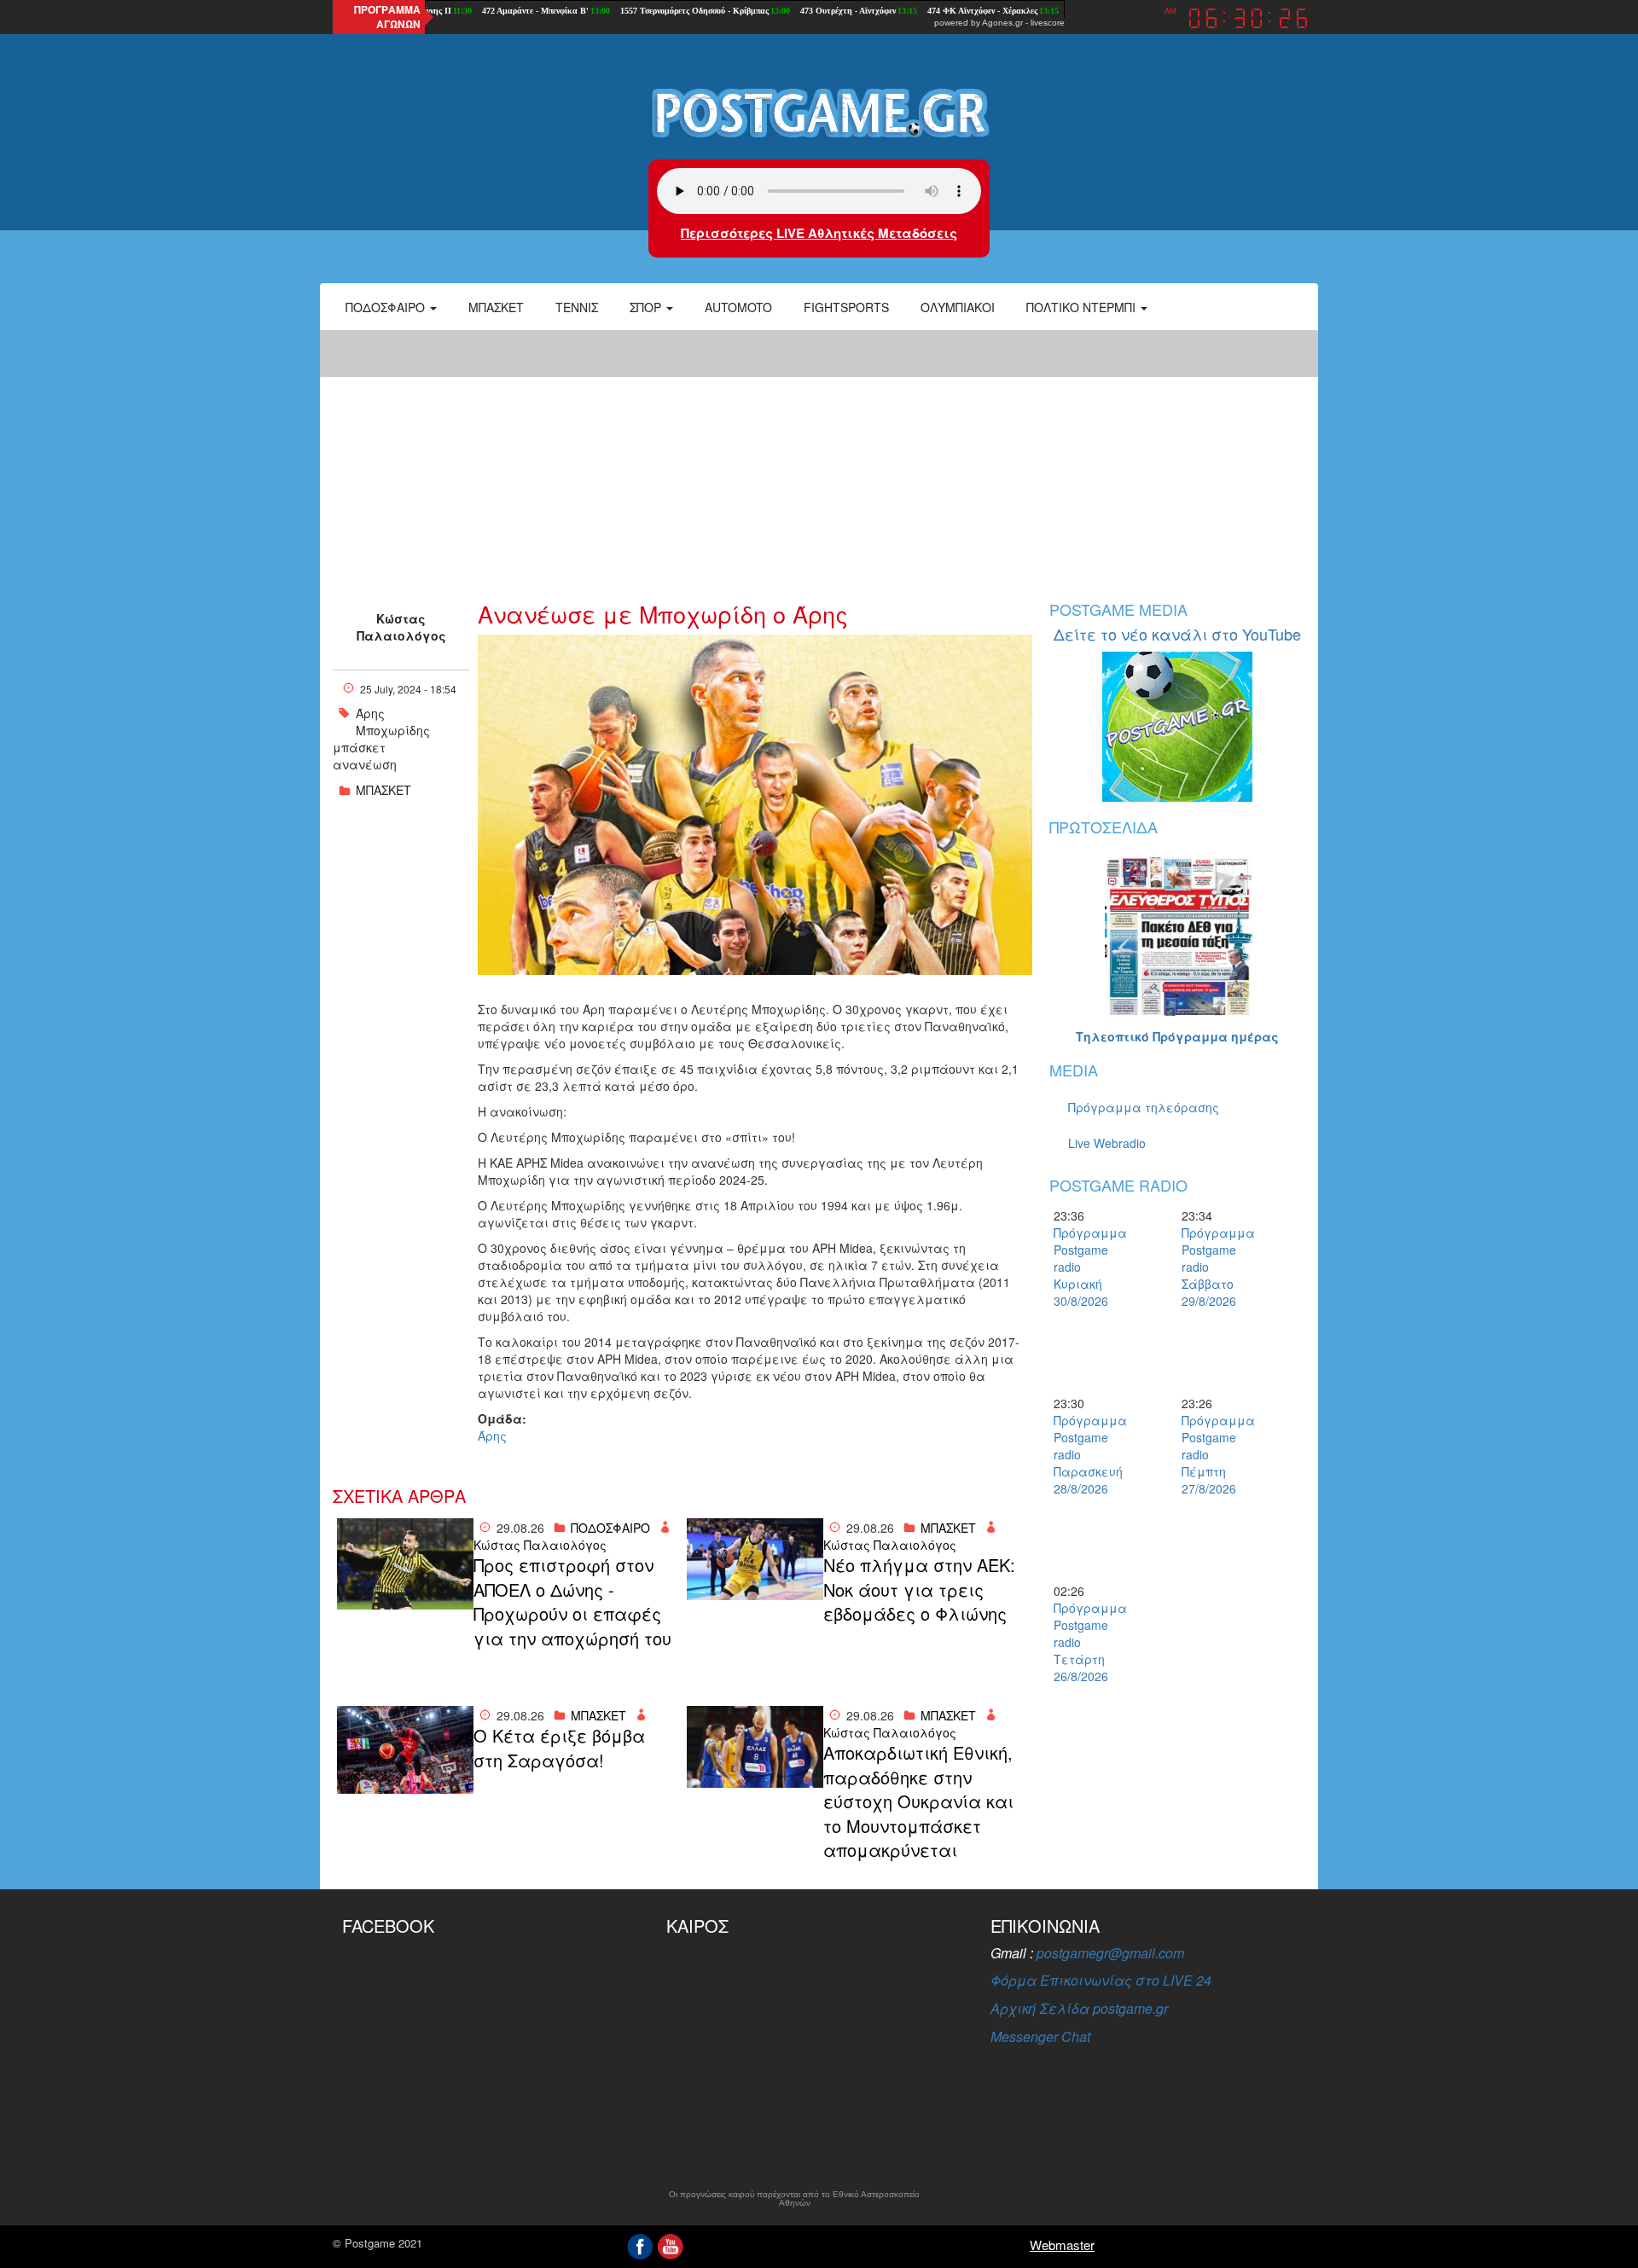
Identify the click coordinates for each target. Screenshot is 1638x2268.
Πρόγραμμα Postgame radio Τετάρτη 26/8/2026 (1083, 1642)
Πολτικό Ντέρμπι (1083, 307)
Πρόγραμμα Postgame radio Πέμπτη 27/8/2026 (1211, 1454)
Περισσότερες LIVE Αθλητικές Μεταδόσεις (819, 233)
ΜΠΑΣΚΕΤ (383, 790)
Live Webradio (1107, 1143)
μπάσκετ (359, 747)
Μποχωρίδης (393, 730)
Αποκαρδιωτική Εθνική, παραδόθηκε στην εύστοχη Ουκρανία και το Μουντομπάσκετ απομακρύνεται (918, 1801)
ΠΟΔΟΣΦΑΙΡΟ (610, 1528)
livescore (1048, 23)
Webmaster (1062, 2245)
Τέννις (577, 307)
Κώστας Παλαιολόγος (401, 627)
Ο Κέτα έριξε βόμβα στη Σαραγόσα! (559, 1748)
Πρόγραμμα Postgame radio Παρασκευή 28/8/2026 (1083, 1454)
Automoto (738, 307)
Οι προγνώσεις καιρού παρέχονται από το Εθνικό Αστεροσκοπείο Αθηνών (794, 2199)
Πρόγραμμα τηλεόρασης (1144, 1107)
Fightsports (846, 307)
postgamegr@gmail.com (1110, 1953)
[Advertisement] (819, 456)
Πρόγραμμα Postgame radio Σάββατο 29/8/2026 (1211, 1267)
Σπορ (647, 307)
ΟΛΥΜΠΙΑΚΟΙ (958, 307)
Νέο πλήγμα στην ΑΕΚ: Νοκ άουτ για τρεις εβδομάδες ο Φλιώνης (919, 1589)
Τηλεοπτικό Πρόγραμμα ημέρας (1177, 1036)
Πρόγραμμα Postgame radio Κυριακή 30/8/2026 (1083, 1267)
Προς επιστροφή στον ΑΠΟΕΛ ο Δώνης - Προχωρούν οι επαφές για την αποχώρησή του (572, 1602)
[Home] (819, 112)
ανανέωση (365, 764)
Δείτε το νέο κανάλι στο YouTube (1177, 634)
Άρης (370, 713)
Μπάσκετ (496, 307)
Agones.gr (1002, 23)
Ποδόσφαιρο (387, 307)
